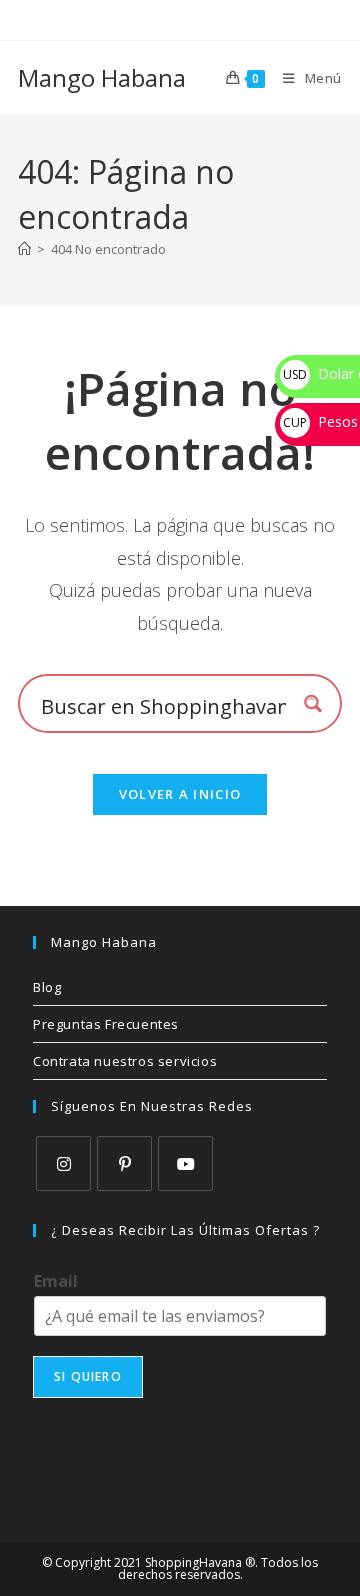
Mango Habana (102, 77)
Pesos (320, 421)
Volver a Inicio (180, 794)
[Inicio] (24, 249)
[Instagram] (63, 1163)
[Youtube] (185, 1163)
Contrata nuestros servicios (125, 1061)
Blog (47, 987)
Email (56, 1281)
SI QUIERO (88, 1376)
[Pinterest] (124, 1163)
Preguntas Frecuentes (106, 1024)
